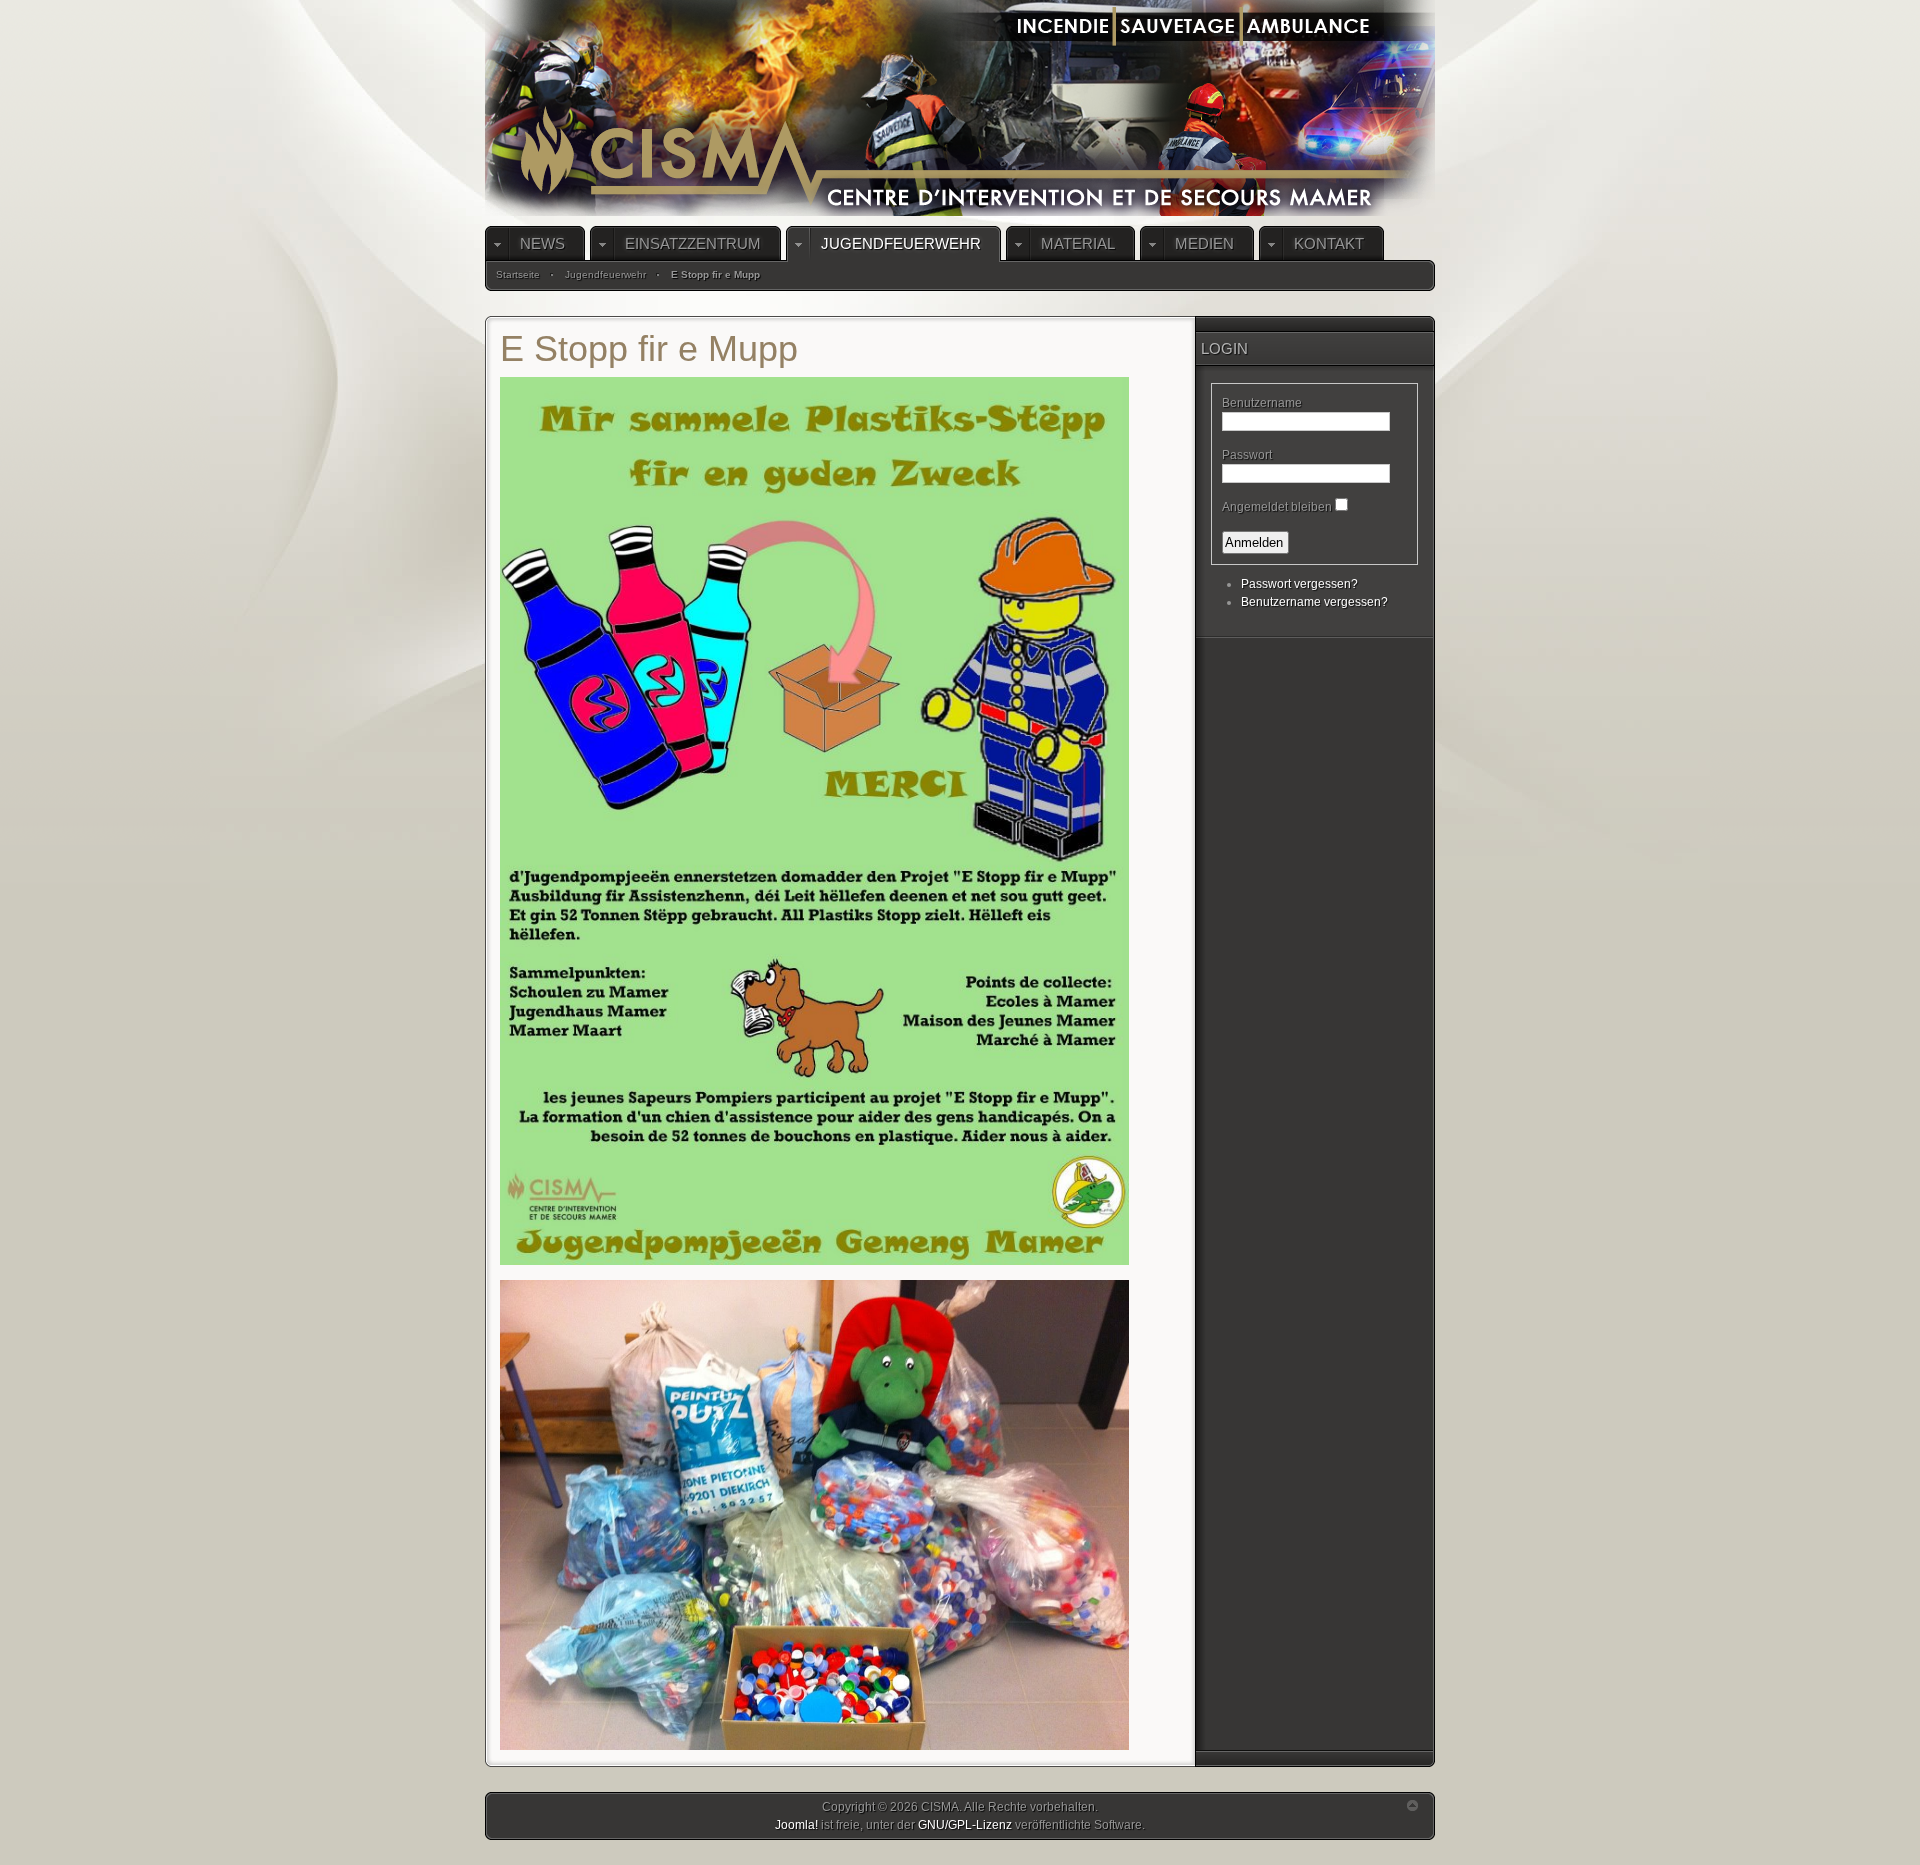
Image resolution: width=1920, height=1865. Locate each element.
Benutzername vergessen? (1314, 602)
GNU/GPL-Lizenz (965, 1825)
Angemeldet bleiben (1277, 507)
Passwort (1247, 455)
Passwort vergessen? (1299, 584)
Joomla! (796, 1825)
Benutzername (1262, 403)
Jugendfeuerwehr (605, 274)
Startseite (518, 274)
